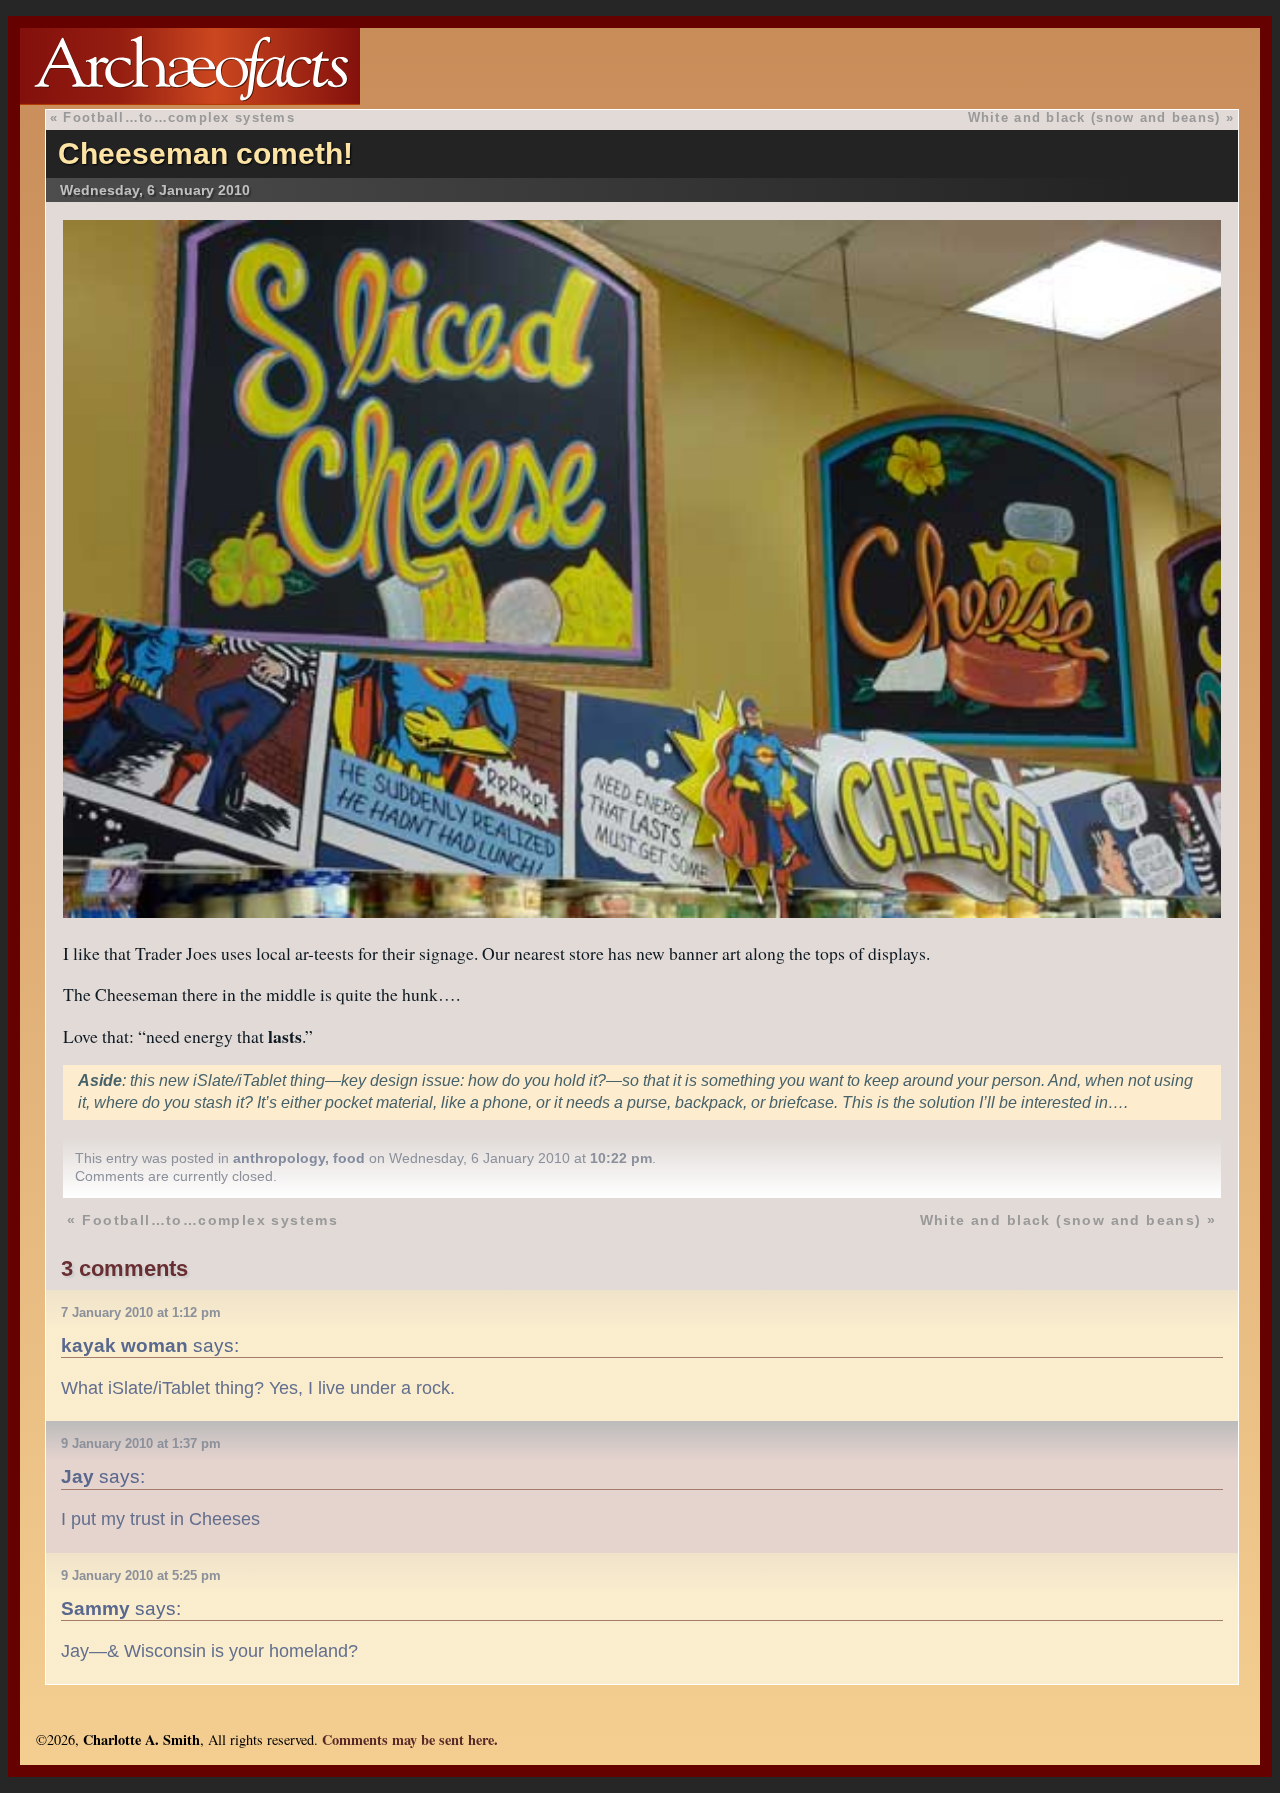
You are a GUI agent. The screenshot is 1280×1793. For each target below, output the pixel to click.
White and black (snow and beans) (1094, 117)
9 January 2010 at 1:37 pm (141, 1443)
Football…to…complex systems (179, 117)
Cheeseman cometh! (205, 153)
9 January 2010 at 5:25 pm (141, 1575)
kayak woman (124, 1345)
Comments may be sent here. (410, 1739)
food (349, 1158)
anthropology (279, 1158)
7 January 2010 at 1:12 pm (141, 1312)
